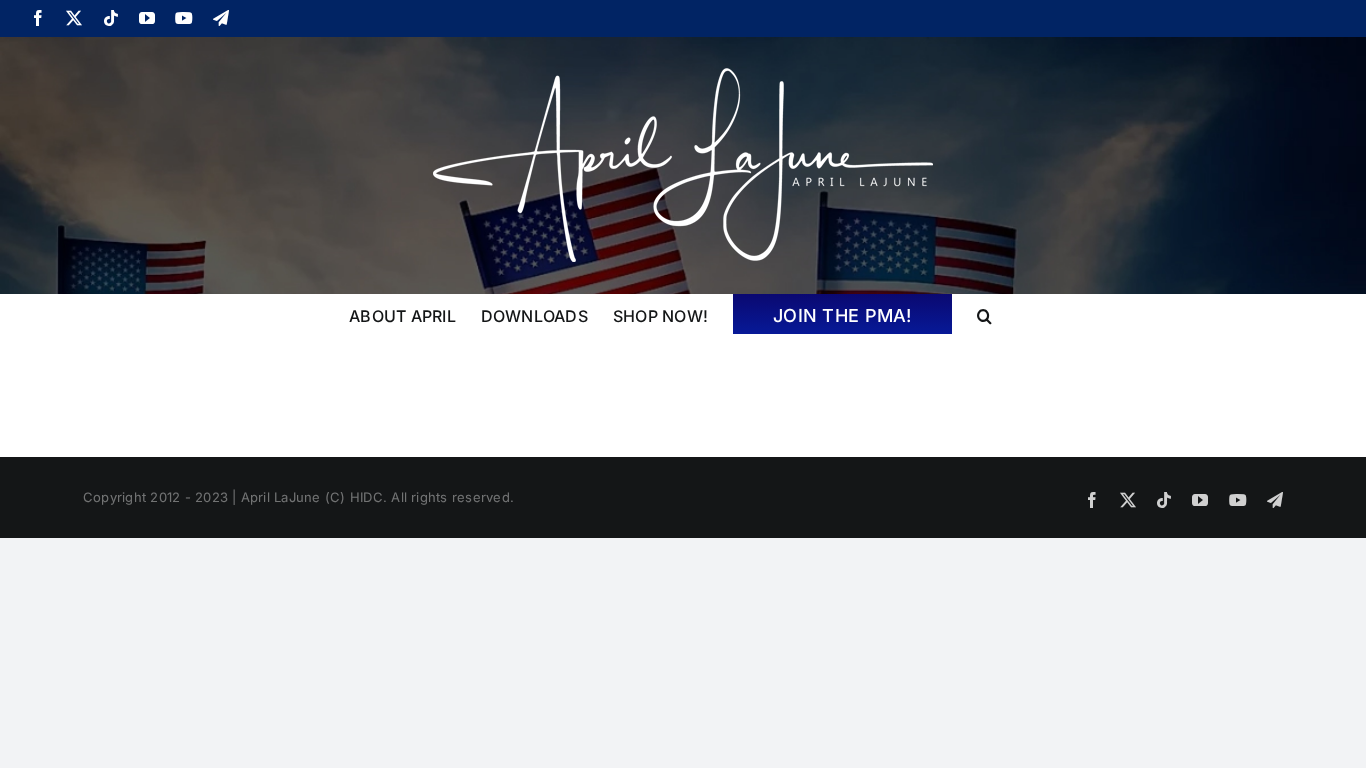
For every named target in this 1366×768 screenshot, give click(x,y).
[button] (984, 314)
